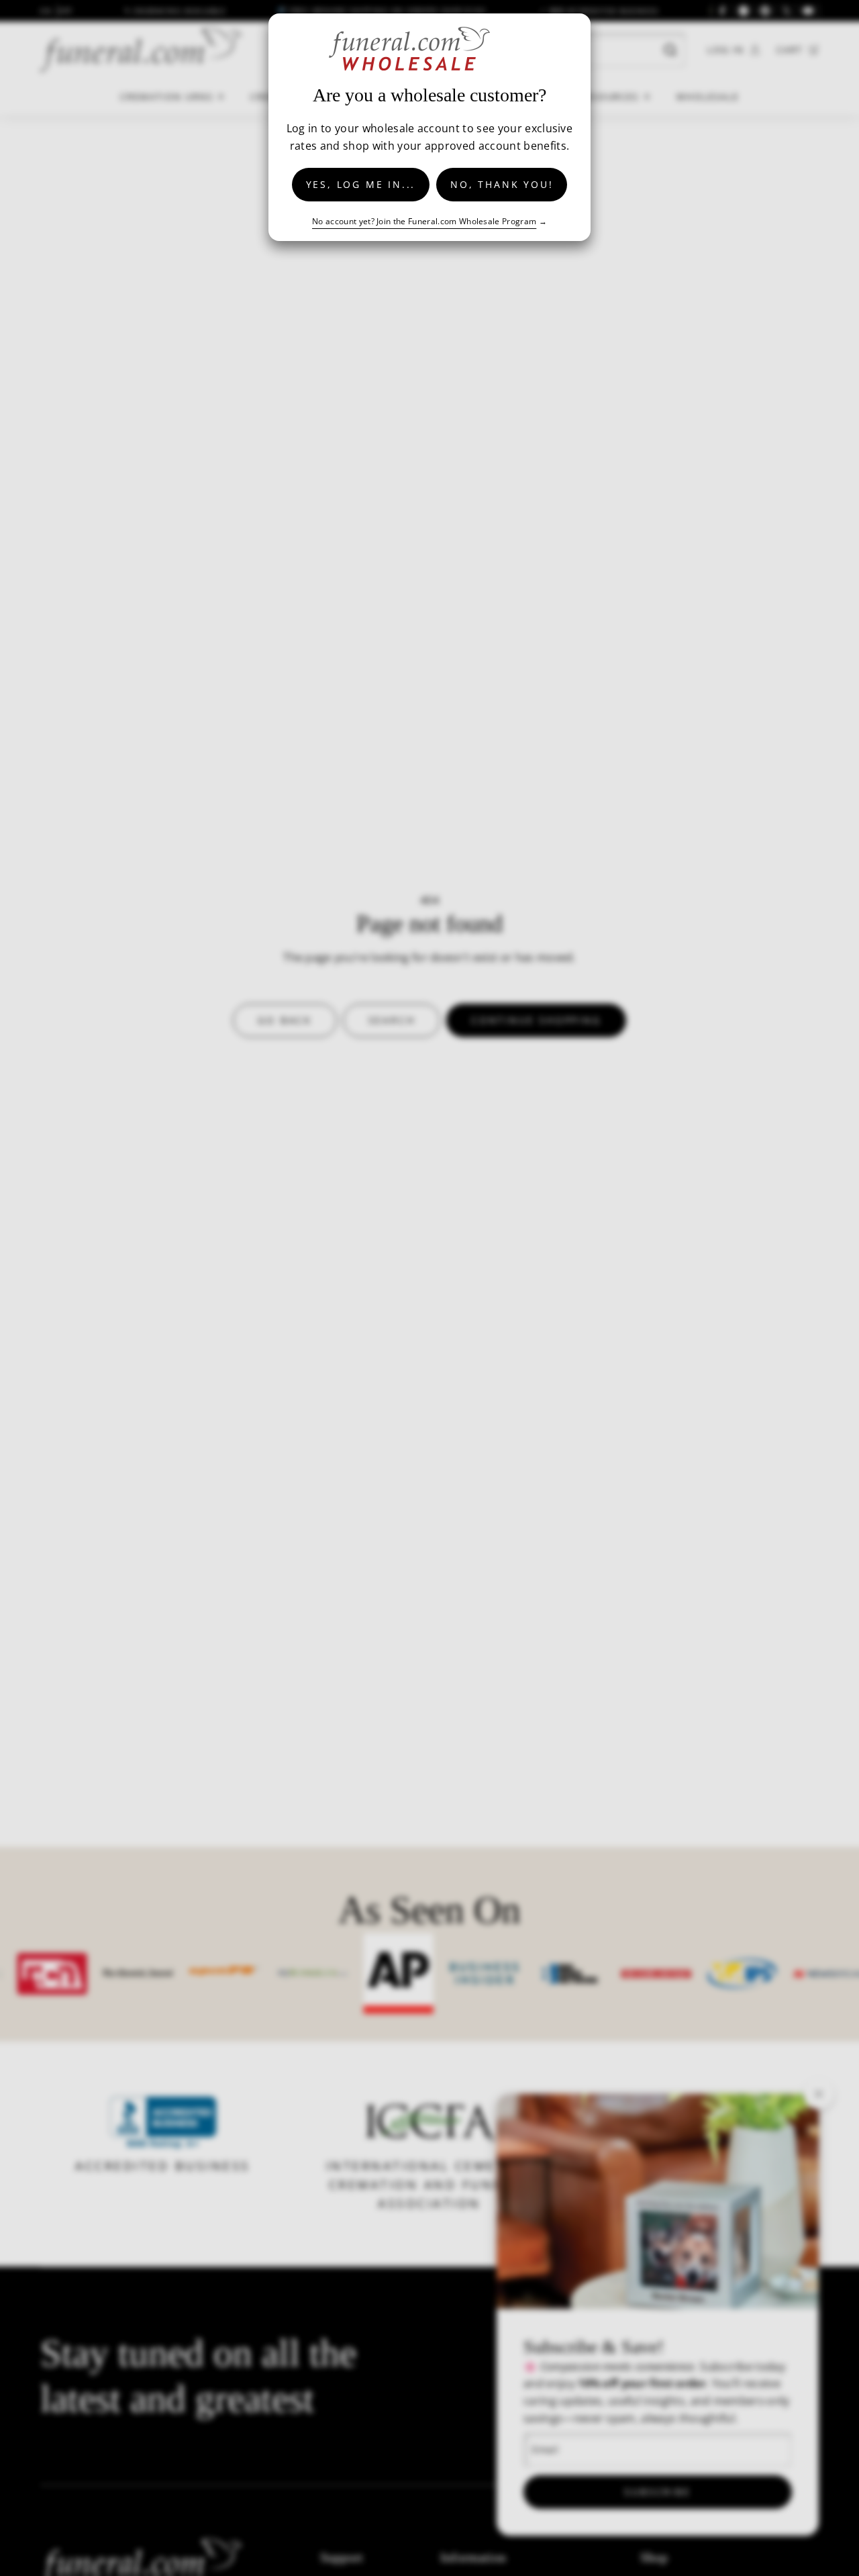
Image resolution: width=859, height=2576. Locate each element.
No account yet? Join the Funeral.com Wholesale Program (424, 221)
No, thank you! (502, 184)
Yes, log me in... (361, 184)
